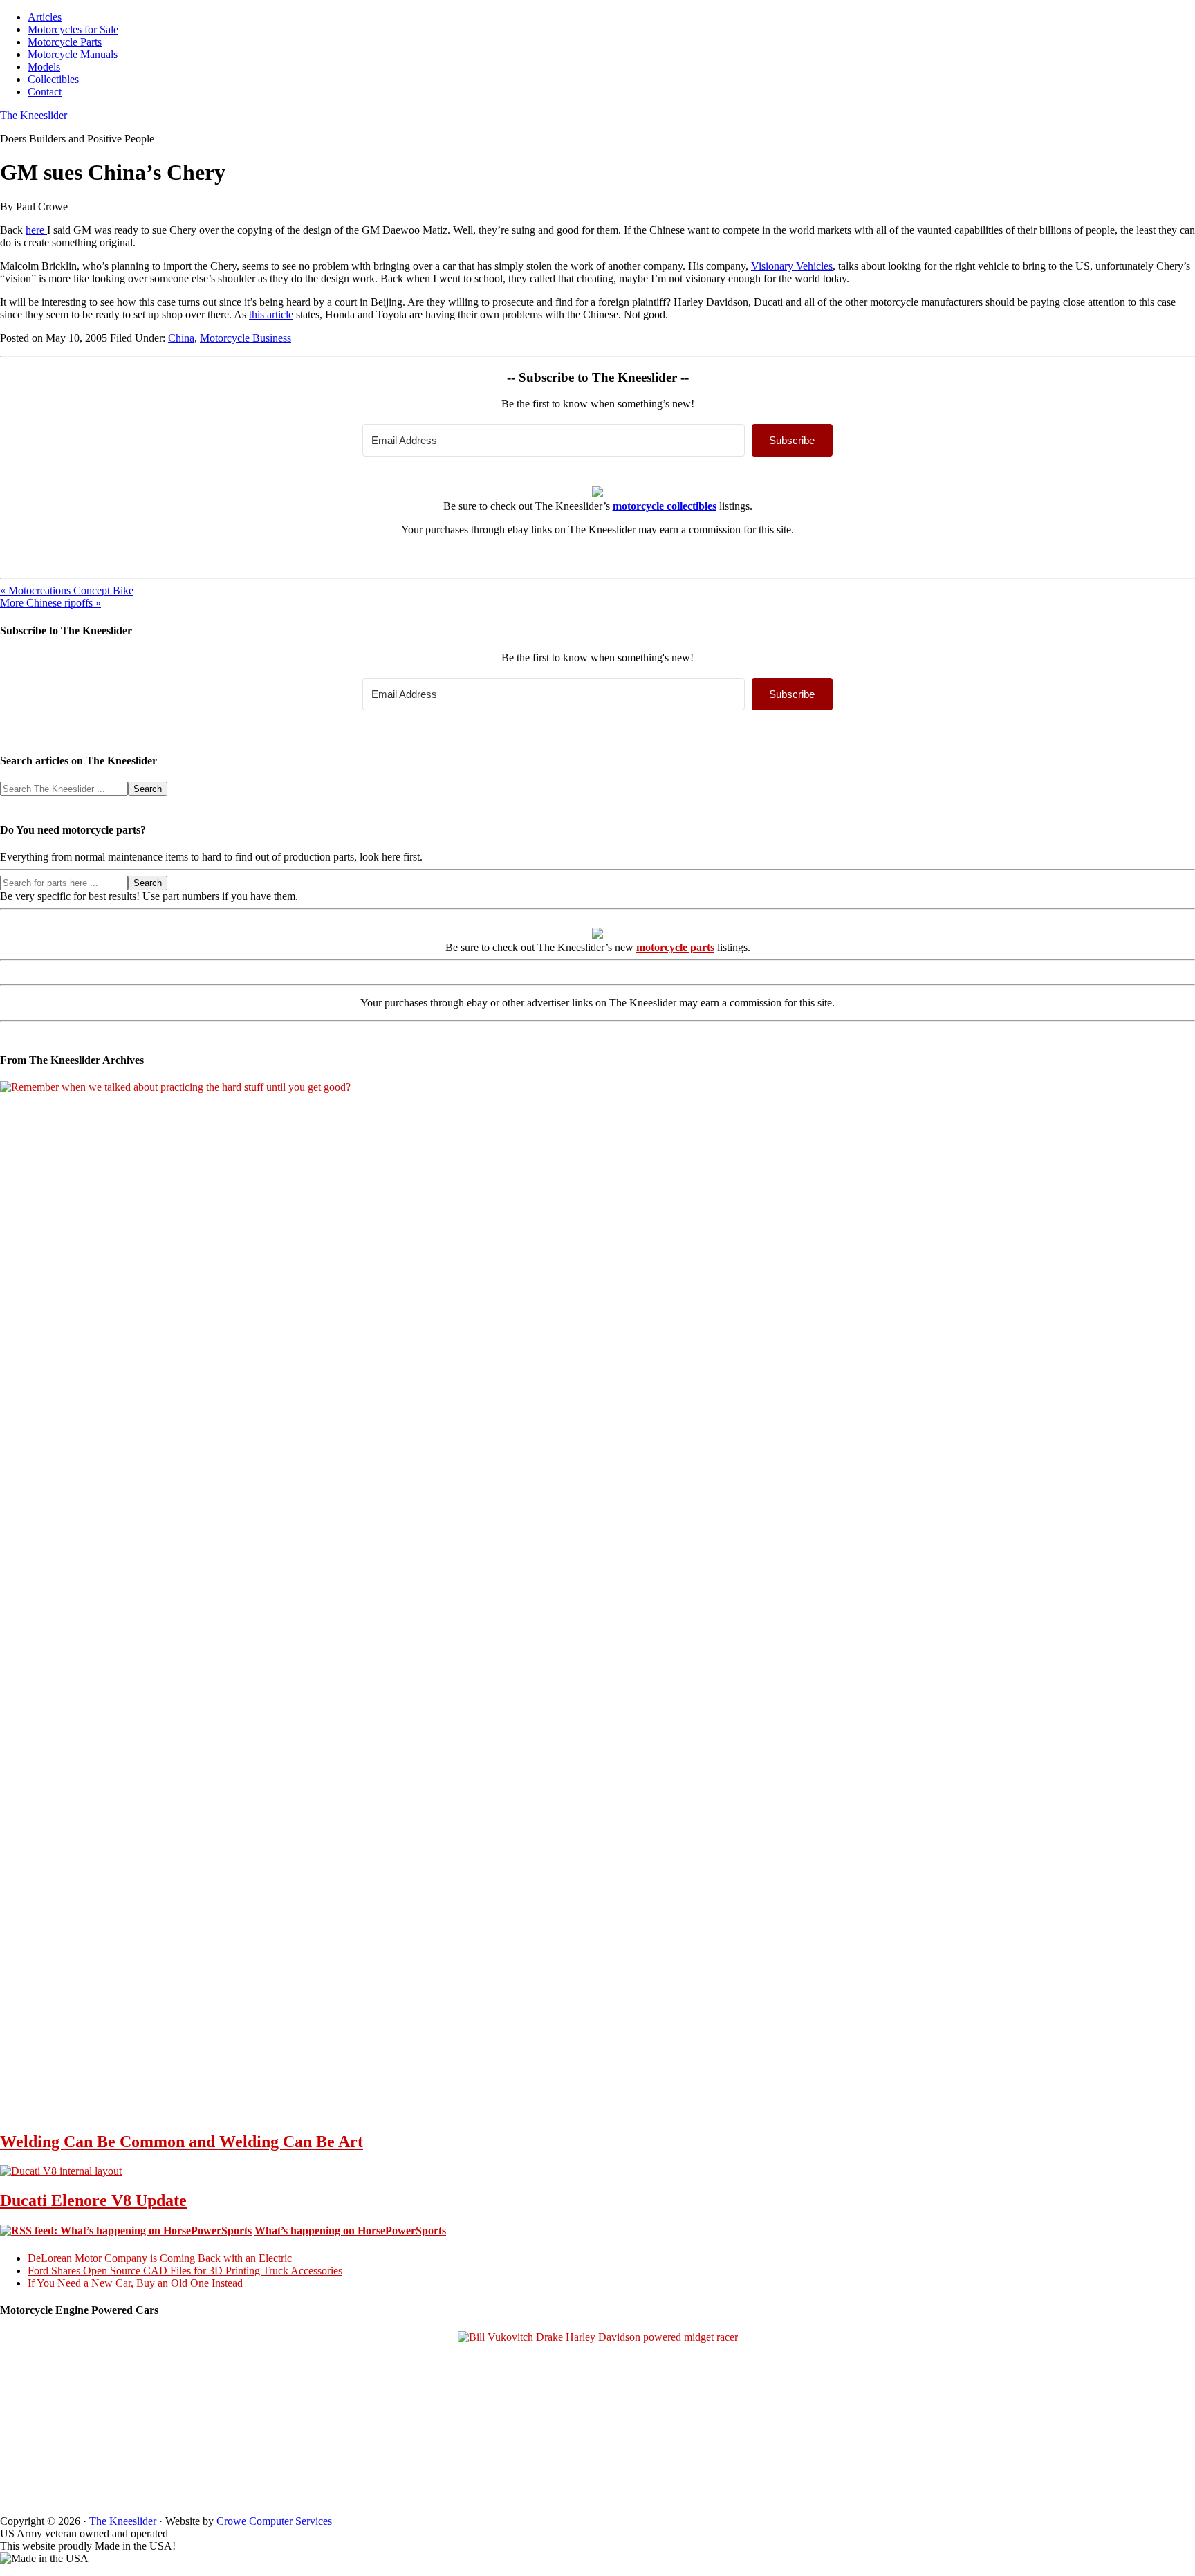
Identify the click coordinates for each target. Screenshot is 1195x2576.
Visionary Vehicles (792, 266)
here (36, 230)
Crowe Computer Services (274, 2521)
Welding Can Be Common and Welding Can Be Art (182, 2142)
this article (271, 314)
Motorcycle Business (246, 338)
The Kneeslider (34, 115)
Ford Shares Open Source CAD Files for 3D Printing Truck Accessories (185, 2271)
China (181, 338)
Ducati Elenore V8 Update (93, 2200)
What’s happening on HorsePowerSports (350, 2230)
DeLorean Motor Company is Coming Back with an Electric (160, 2258)
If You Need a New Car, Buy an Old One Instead (135, 2283)
